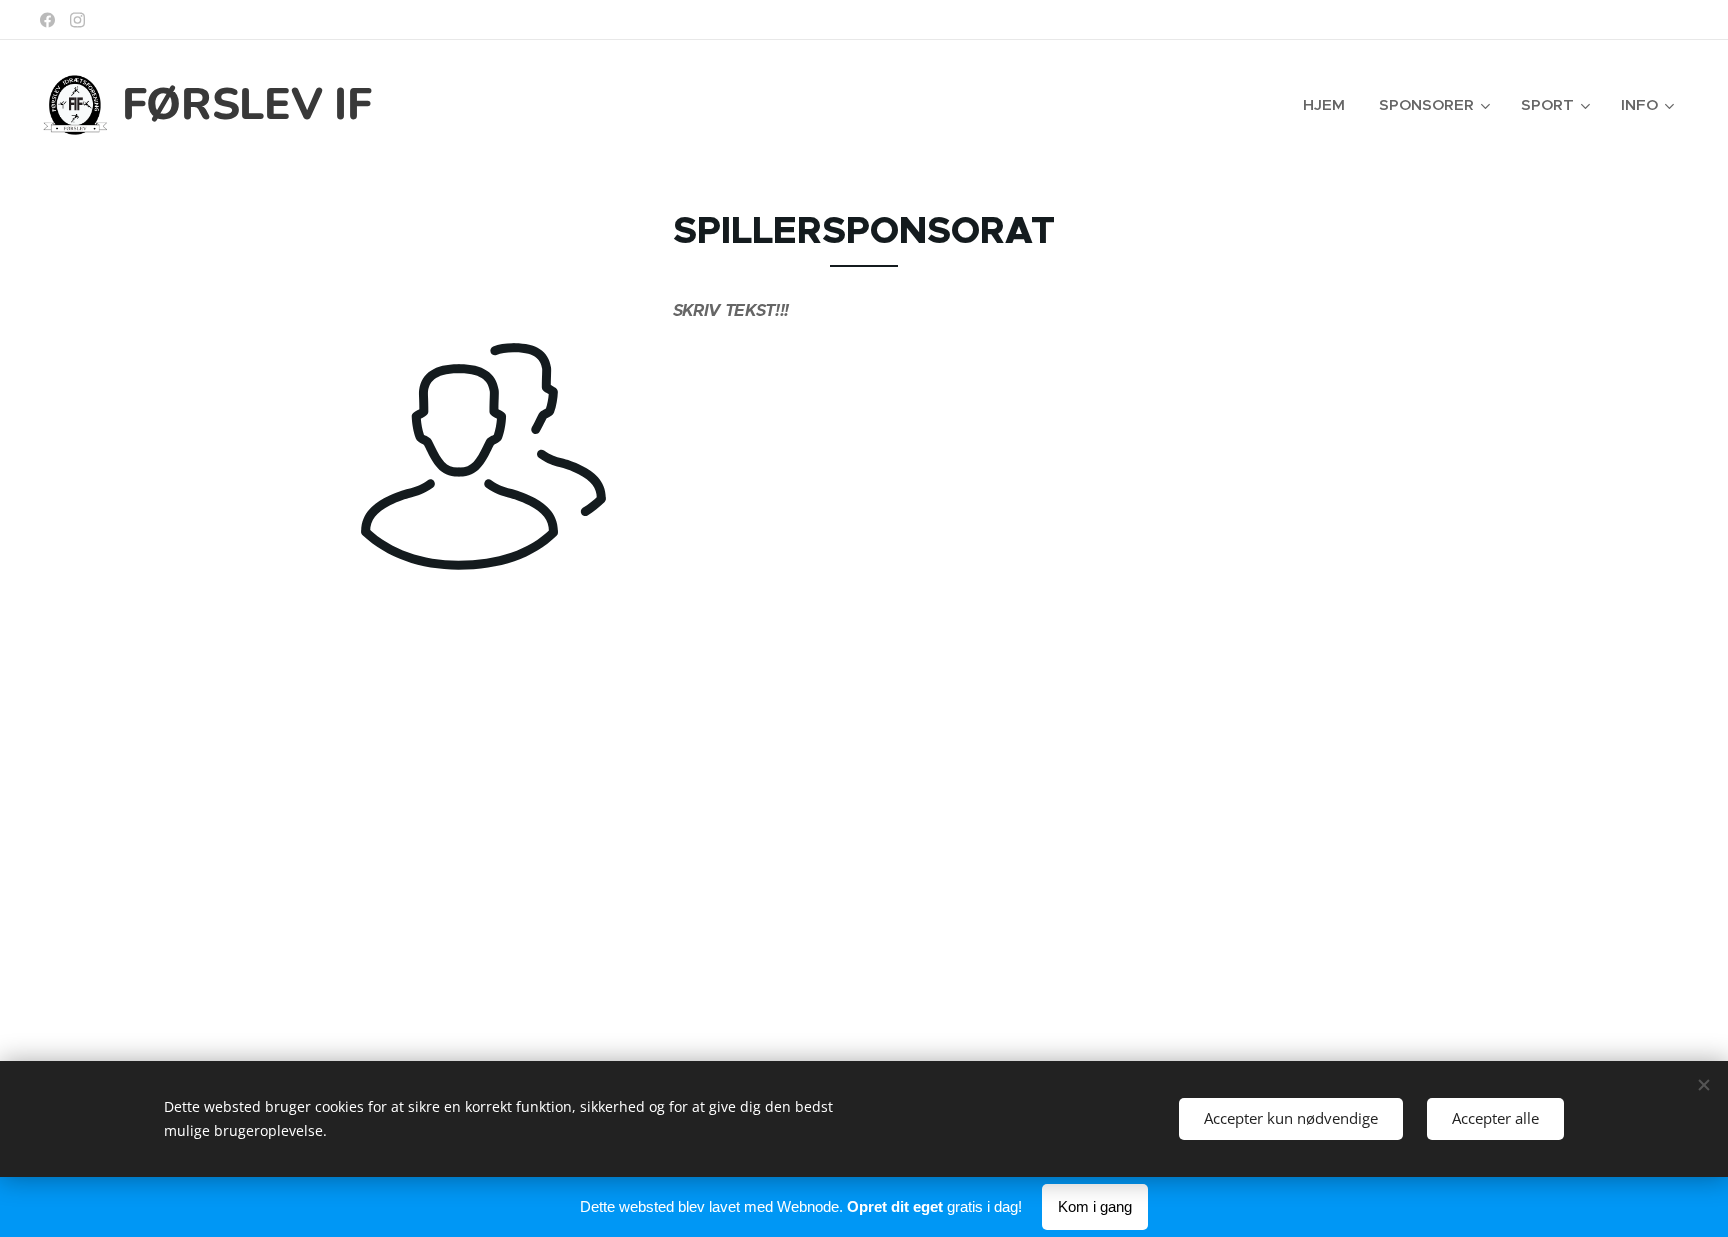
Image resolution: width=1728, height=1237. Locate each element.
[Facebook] (47, 20)
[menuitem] (1324, 105)
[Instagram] (77, 20)
